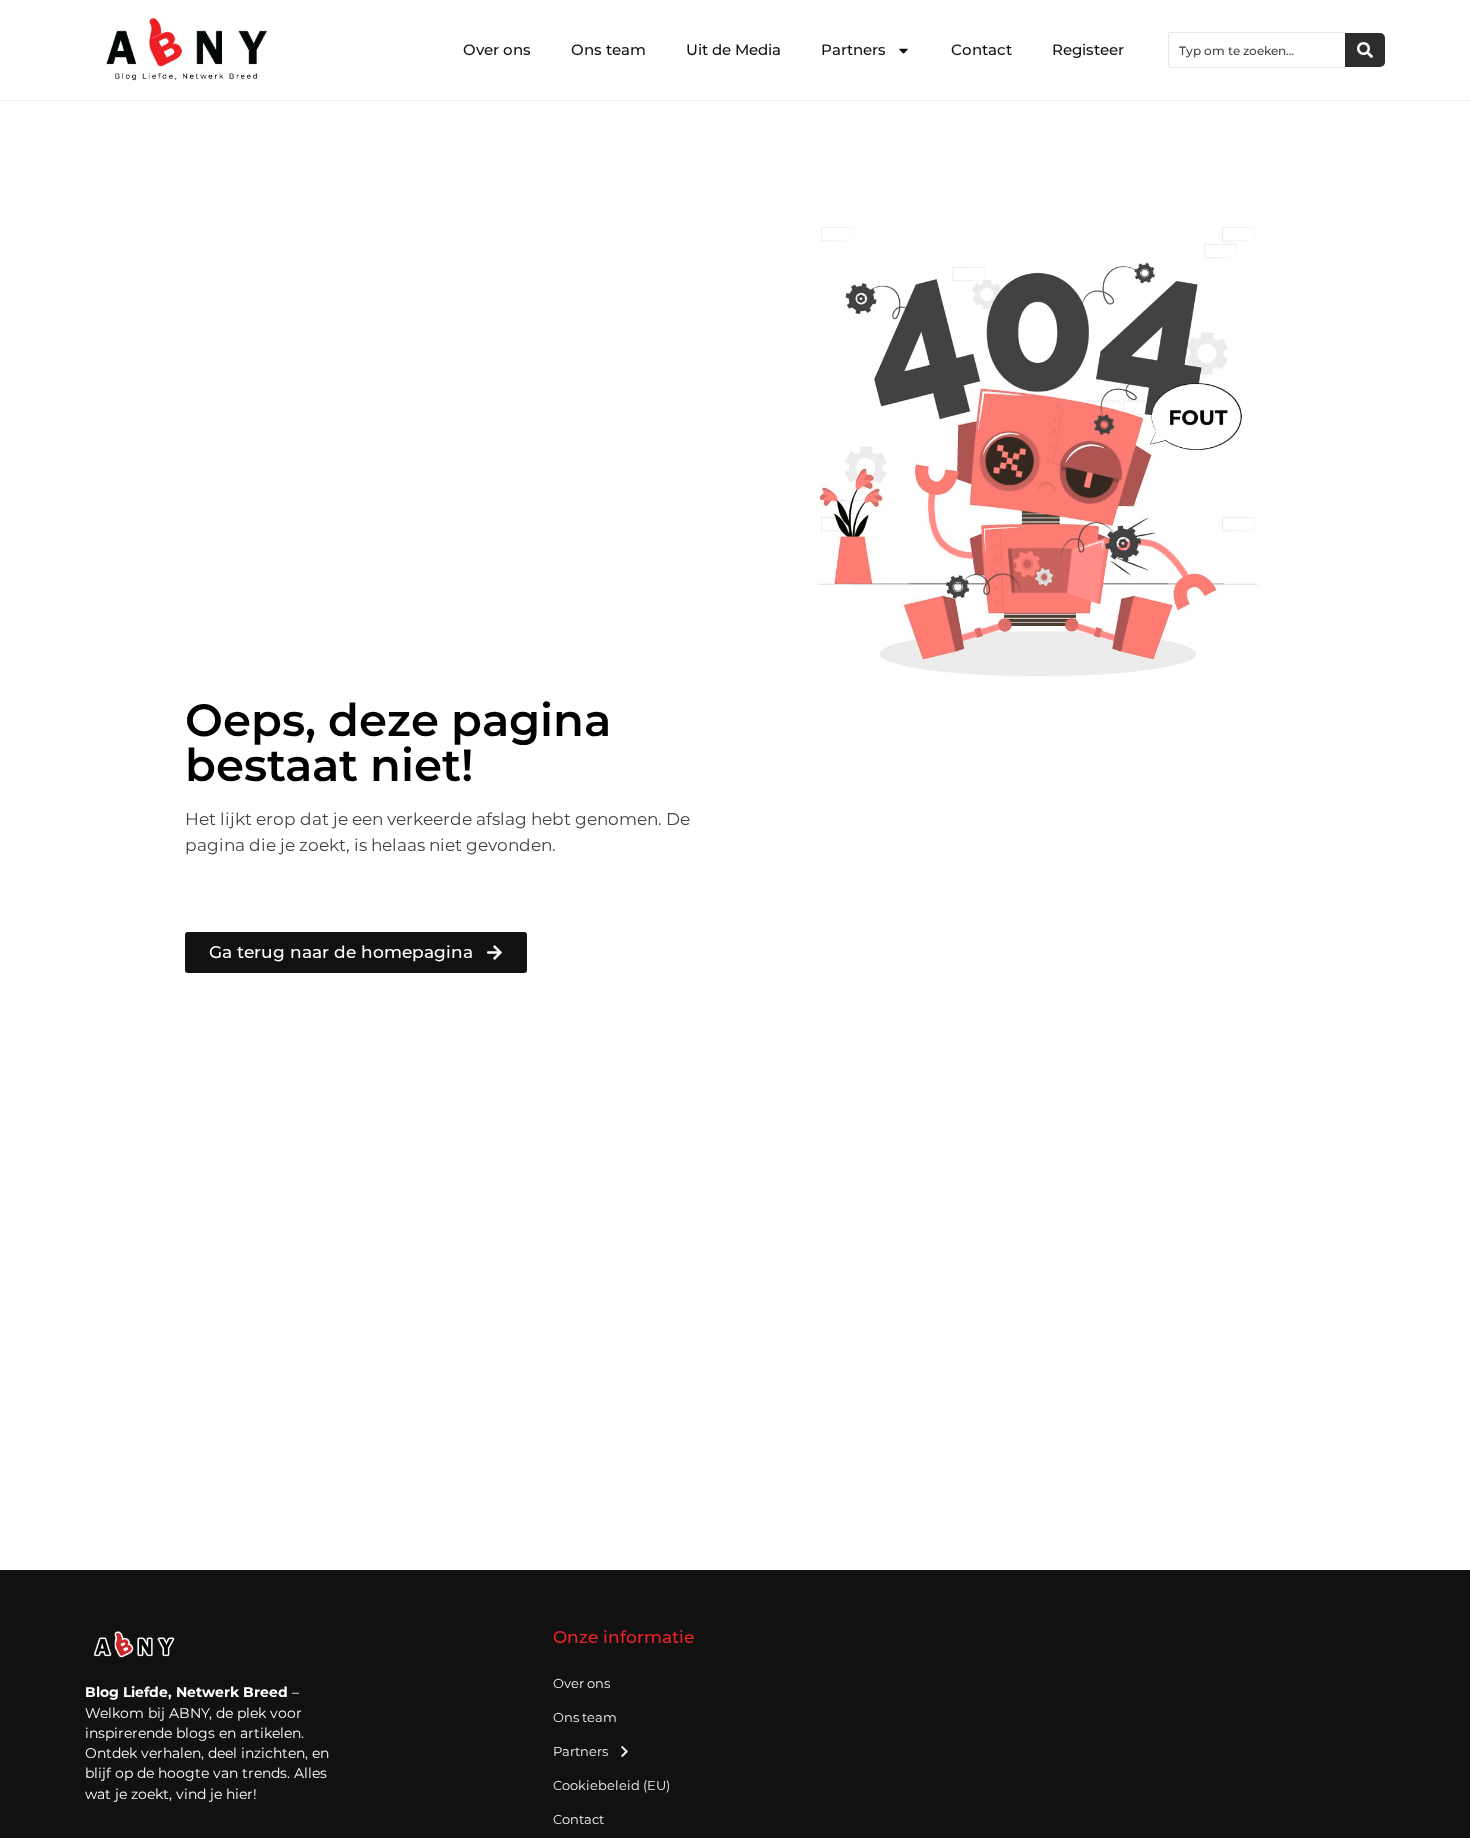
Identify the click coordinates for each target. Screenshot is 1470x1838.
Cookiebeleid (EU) (611, 1785)
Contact (981, 49)
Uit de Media (733, 49)
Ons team (608, 49)
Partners (853, 49)
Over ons (497, 49)
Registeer (1088, 49)
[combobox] (1257, 50)
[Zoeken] (1365, 50)
